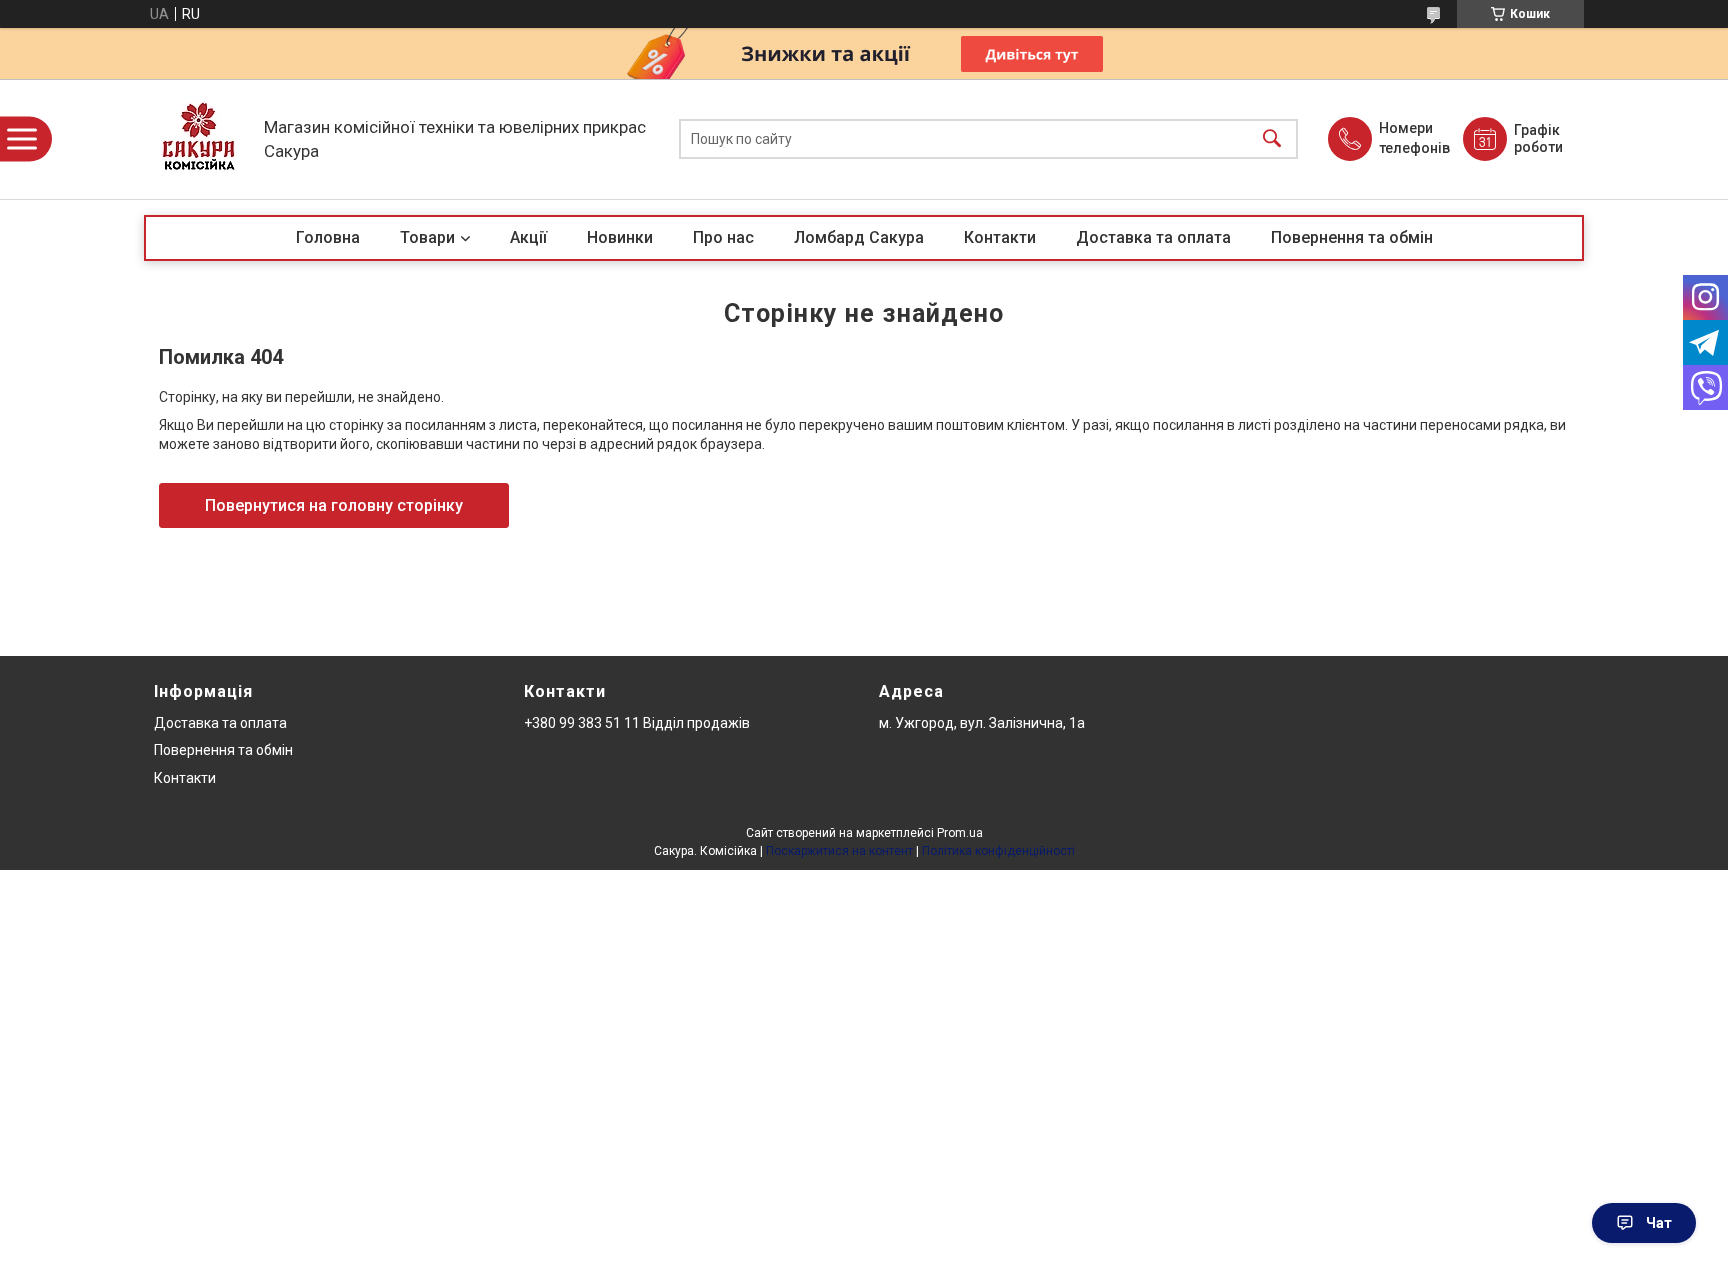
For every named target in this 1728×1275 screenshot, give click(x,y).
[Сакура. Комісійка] (199, 139)
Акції (528, 237)
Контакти (1000, 237)
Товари (427, 237)
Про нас (723, 237)
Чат (1659, 1223)
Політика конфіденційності (998, 851)
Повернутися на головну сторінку (334, 505)
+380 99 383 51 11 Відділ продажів (637, 723)
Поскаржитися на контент (839, 851)
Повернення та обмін (1352, 237)
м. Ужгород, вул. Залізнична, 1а (982, 723)
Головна (328, 237)
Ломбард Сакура (859, 237)
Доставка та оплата (1153, 237)
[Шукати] (1272, 139)
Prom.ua (960, 833)
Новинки (620, 237)
